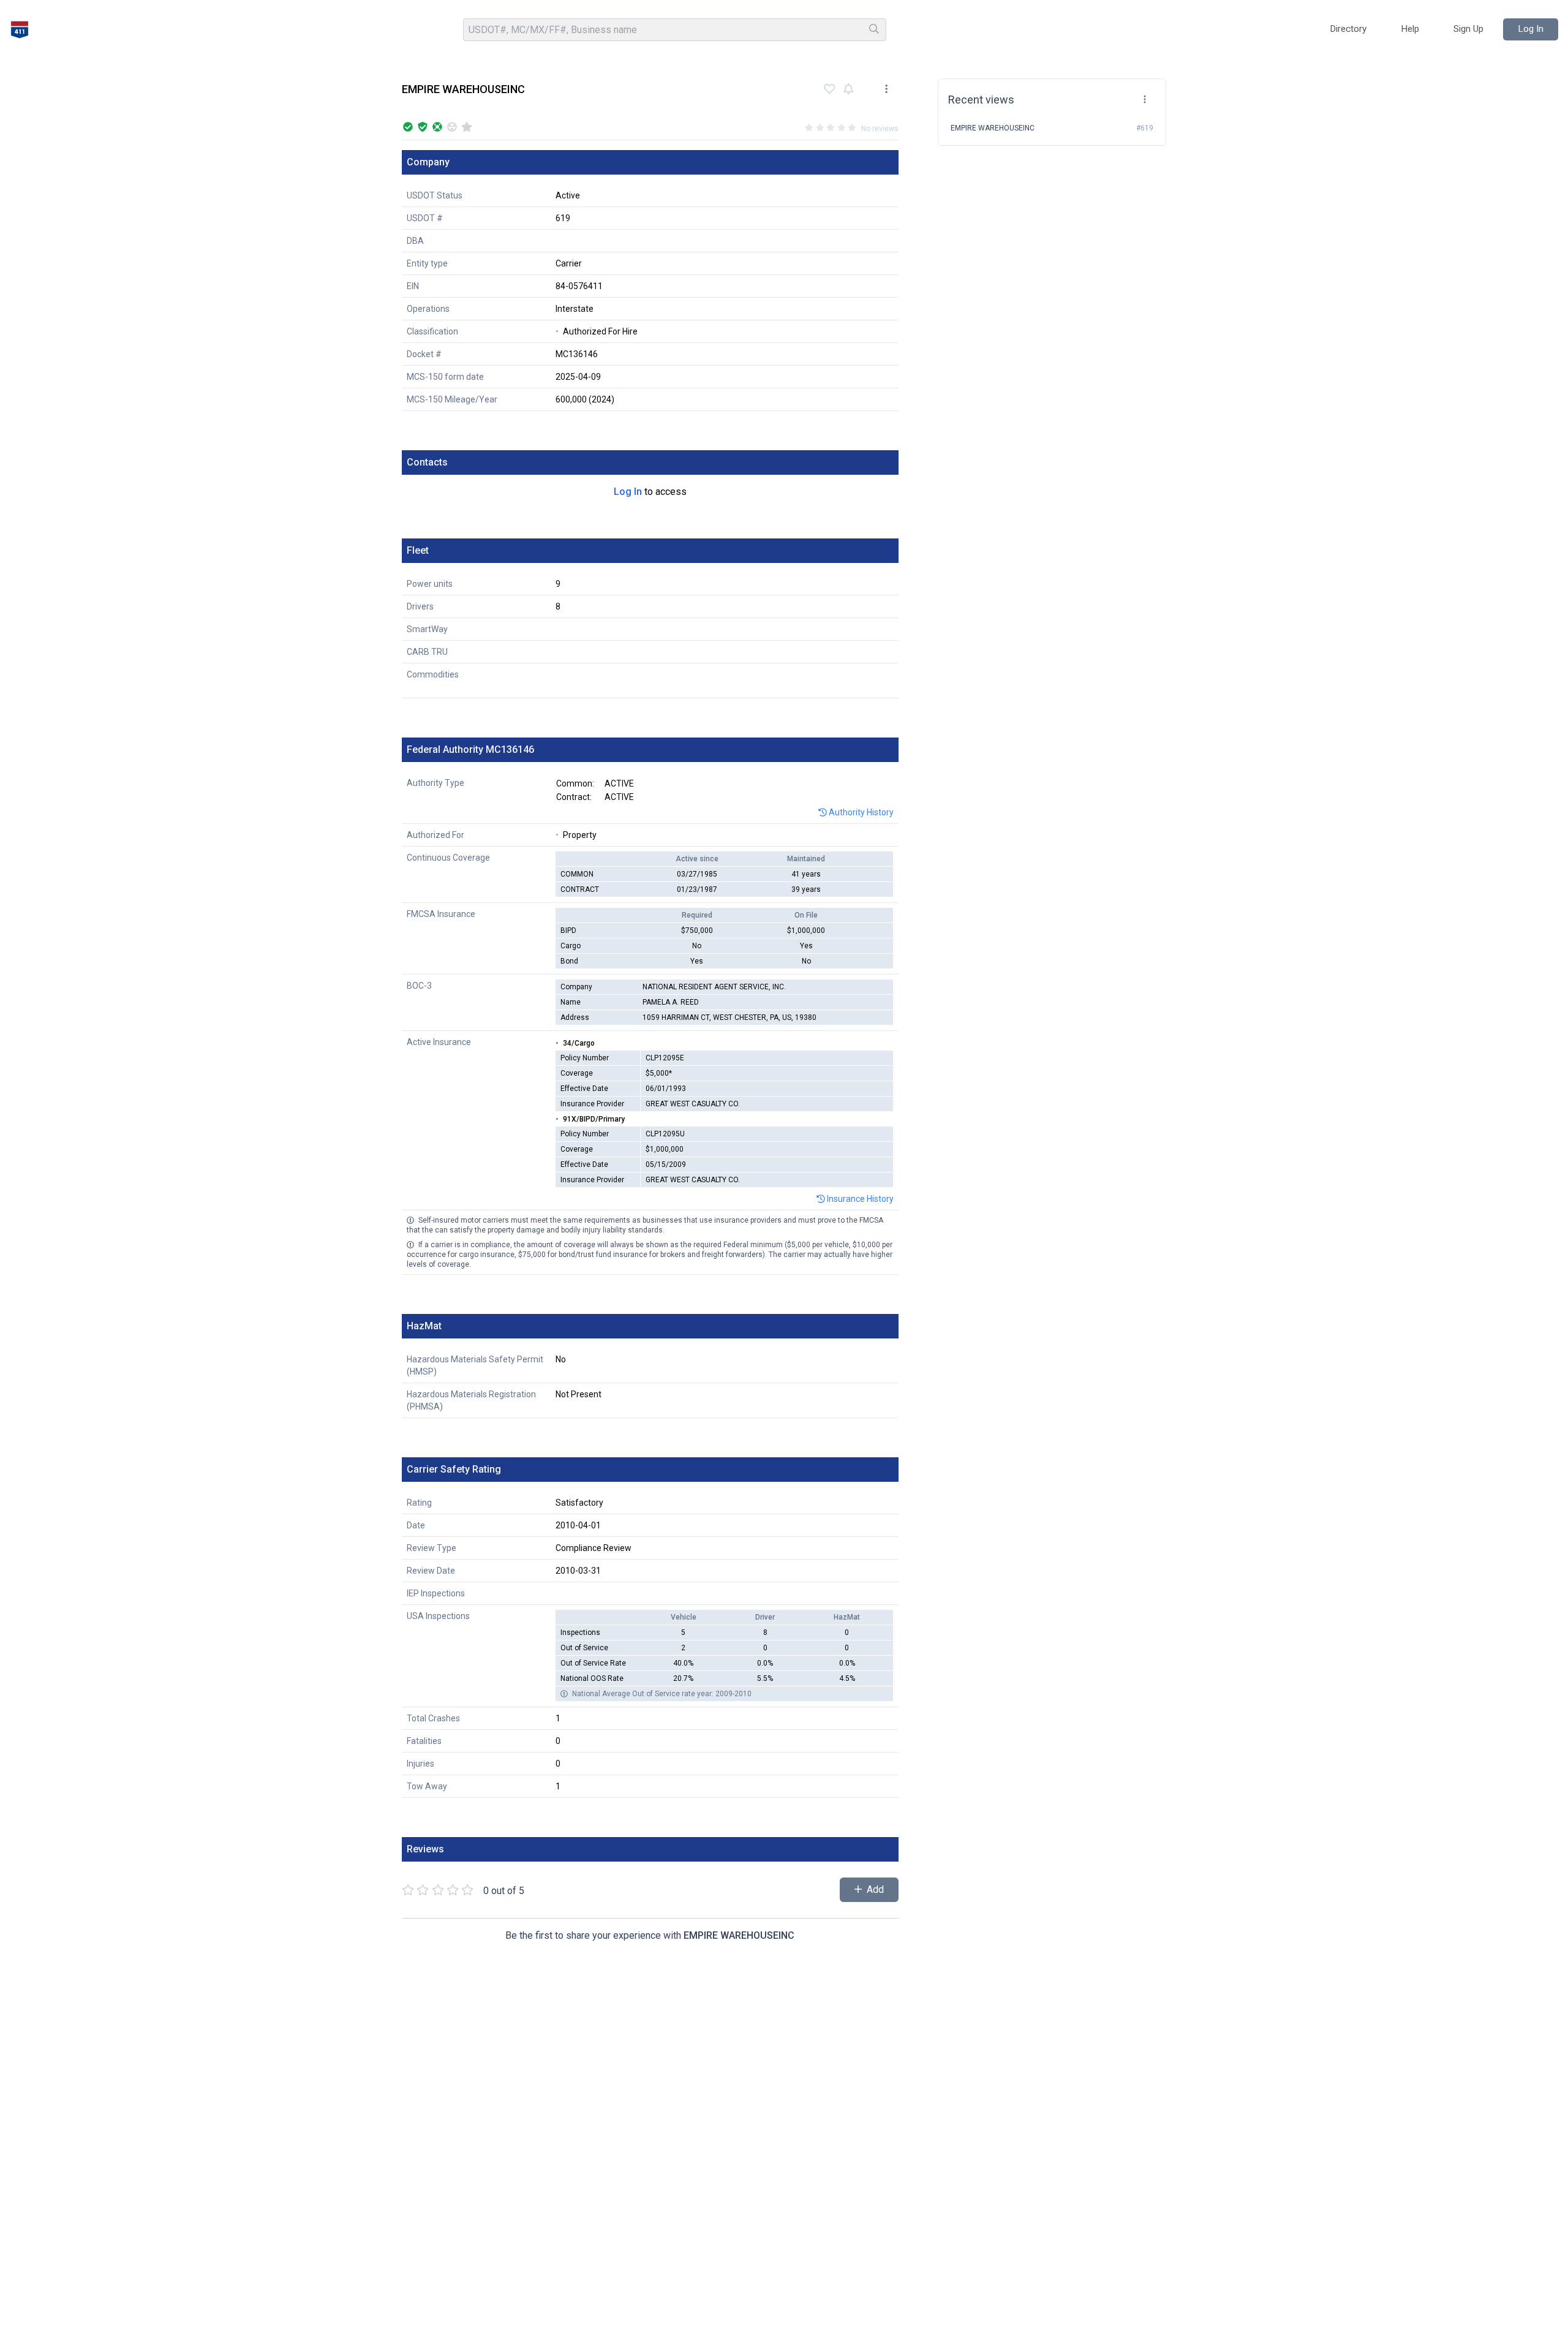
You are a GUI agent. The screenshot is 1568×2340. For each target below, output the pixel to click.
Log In (628, 492)
